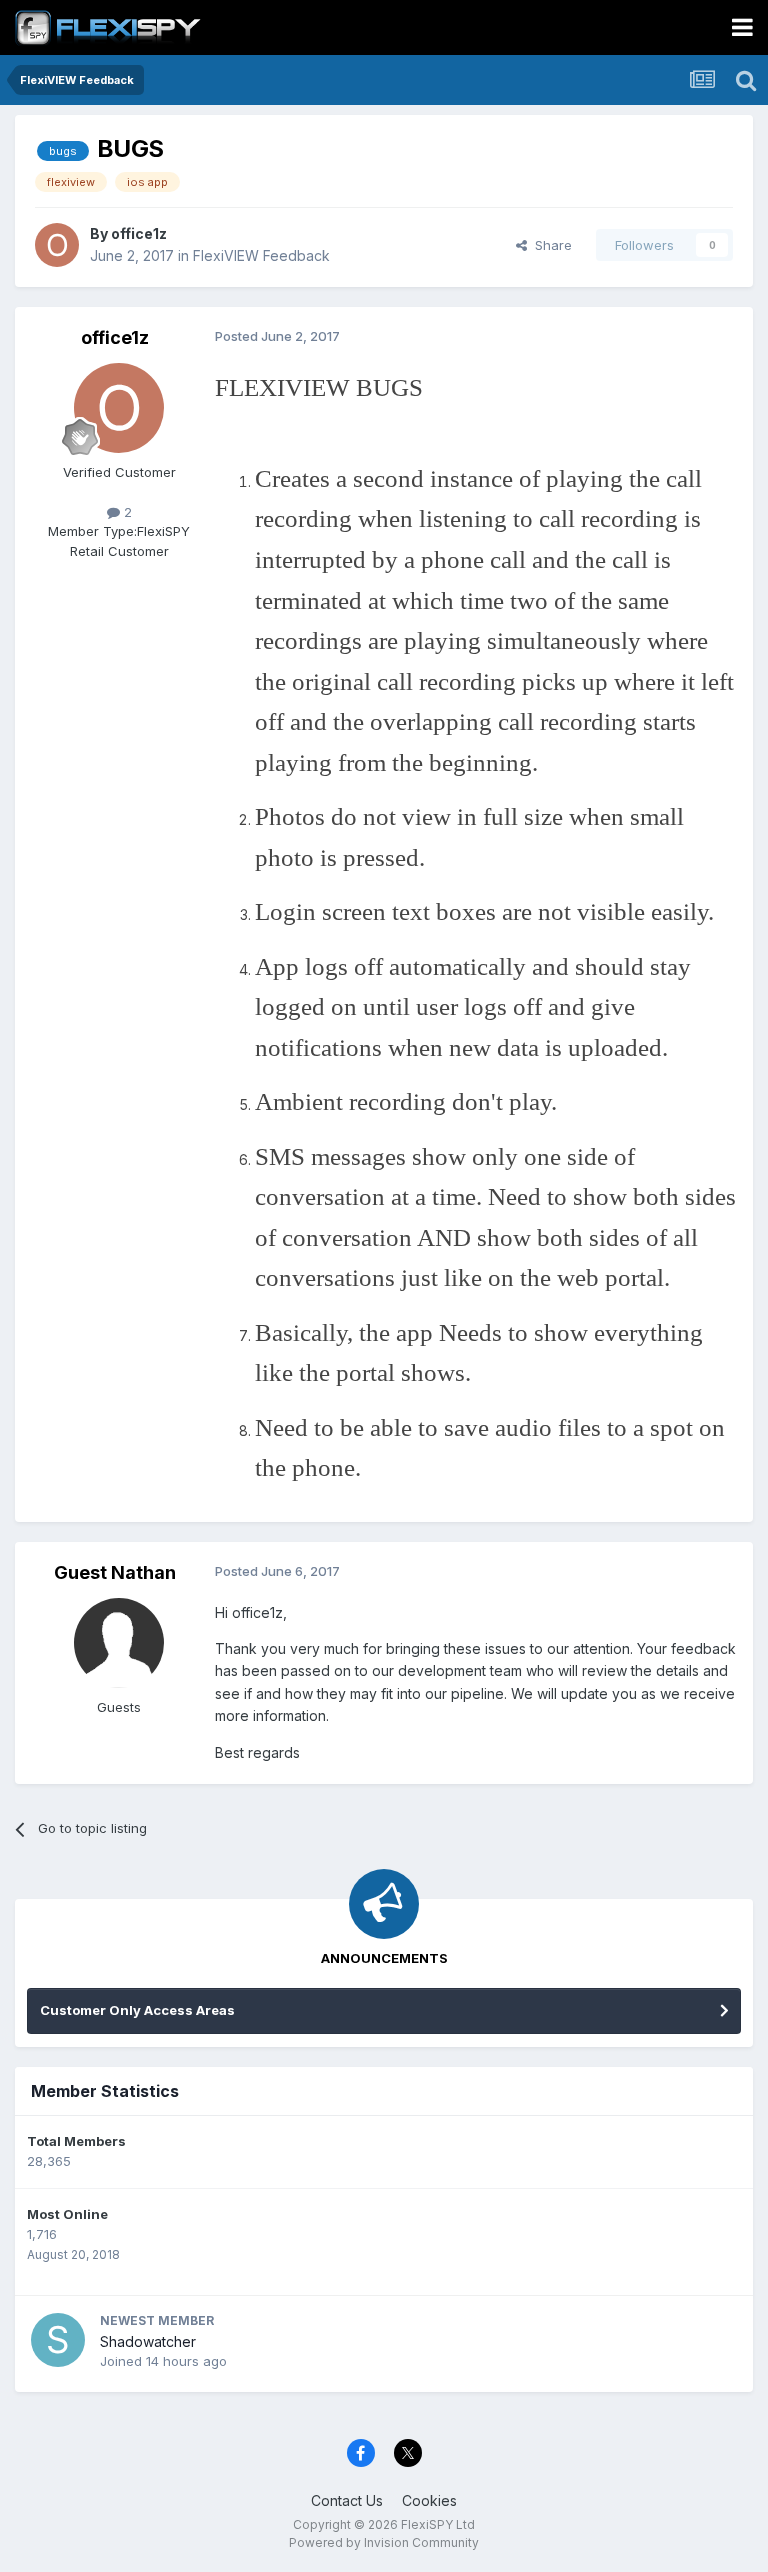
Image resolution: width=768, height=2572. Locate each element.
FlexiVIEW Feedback (261, 255)
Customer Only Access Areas (137, 2010)
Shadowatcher (148, 2341)
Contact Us (347, 2500)
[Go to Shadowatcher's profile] (58, 2340)
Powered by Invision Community (384, 2542)
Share (549, 245)
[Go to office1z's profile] (57, 245)
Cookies (429, 2500)
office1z (139, 233)
